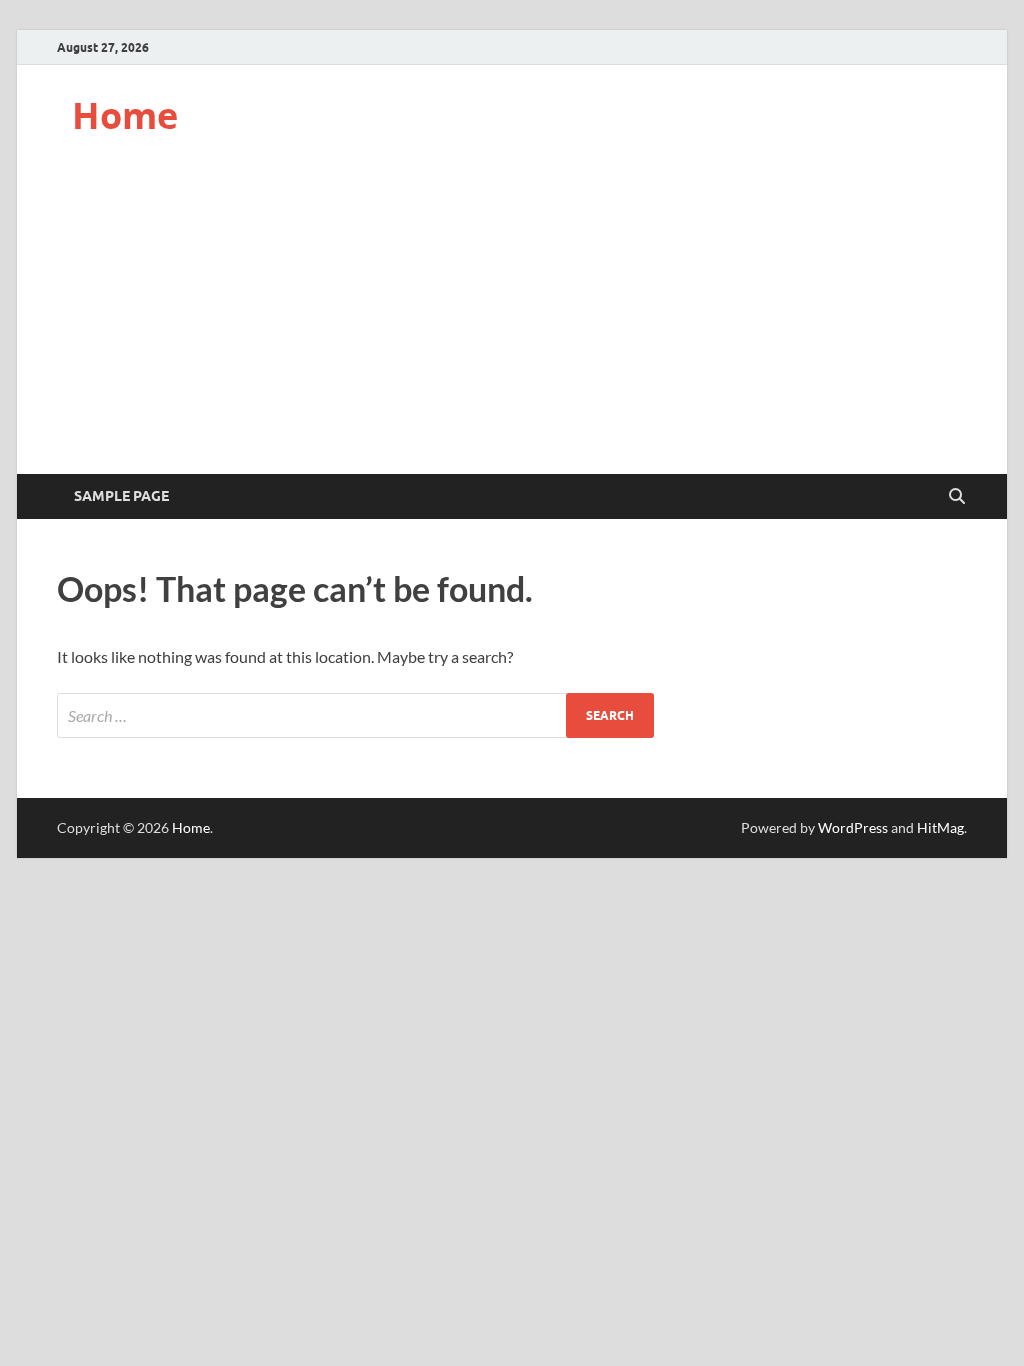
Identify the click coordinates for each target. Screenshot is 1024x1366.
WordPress (853, 827)
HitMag (940, 827)
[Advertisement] (512, 324)
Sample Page (121, 496)
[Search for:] (355, 715)
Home (125, 115)
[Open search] (957, 497)
